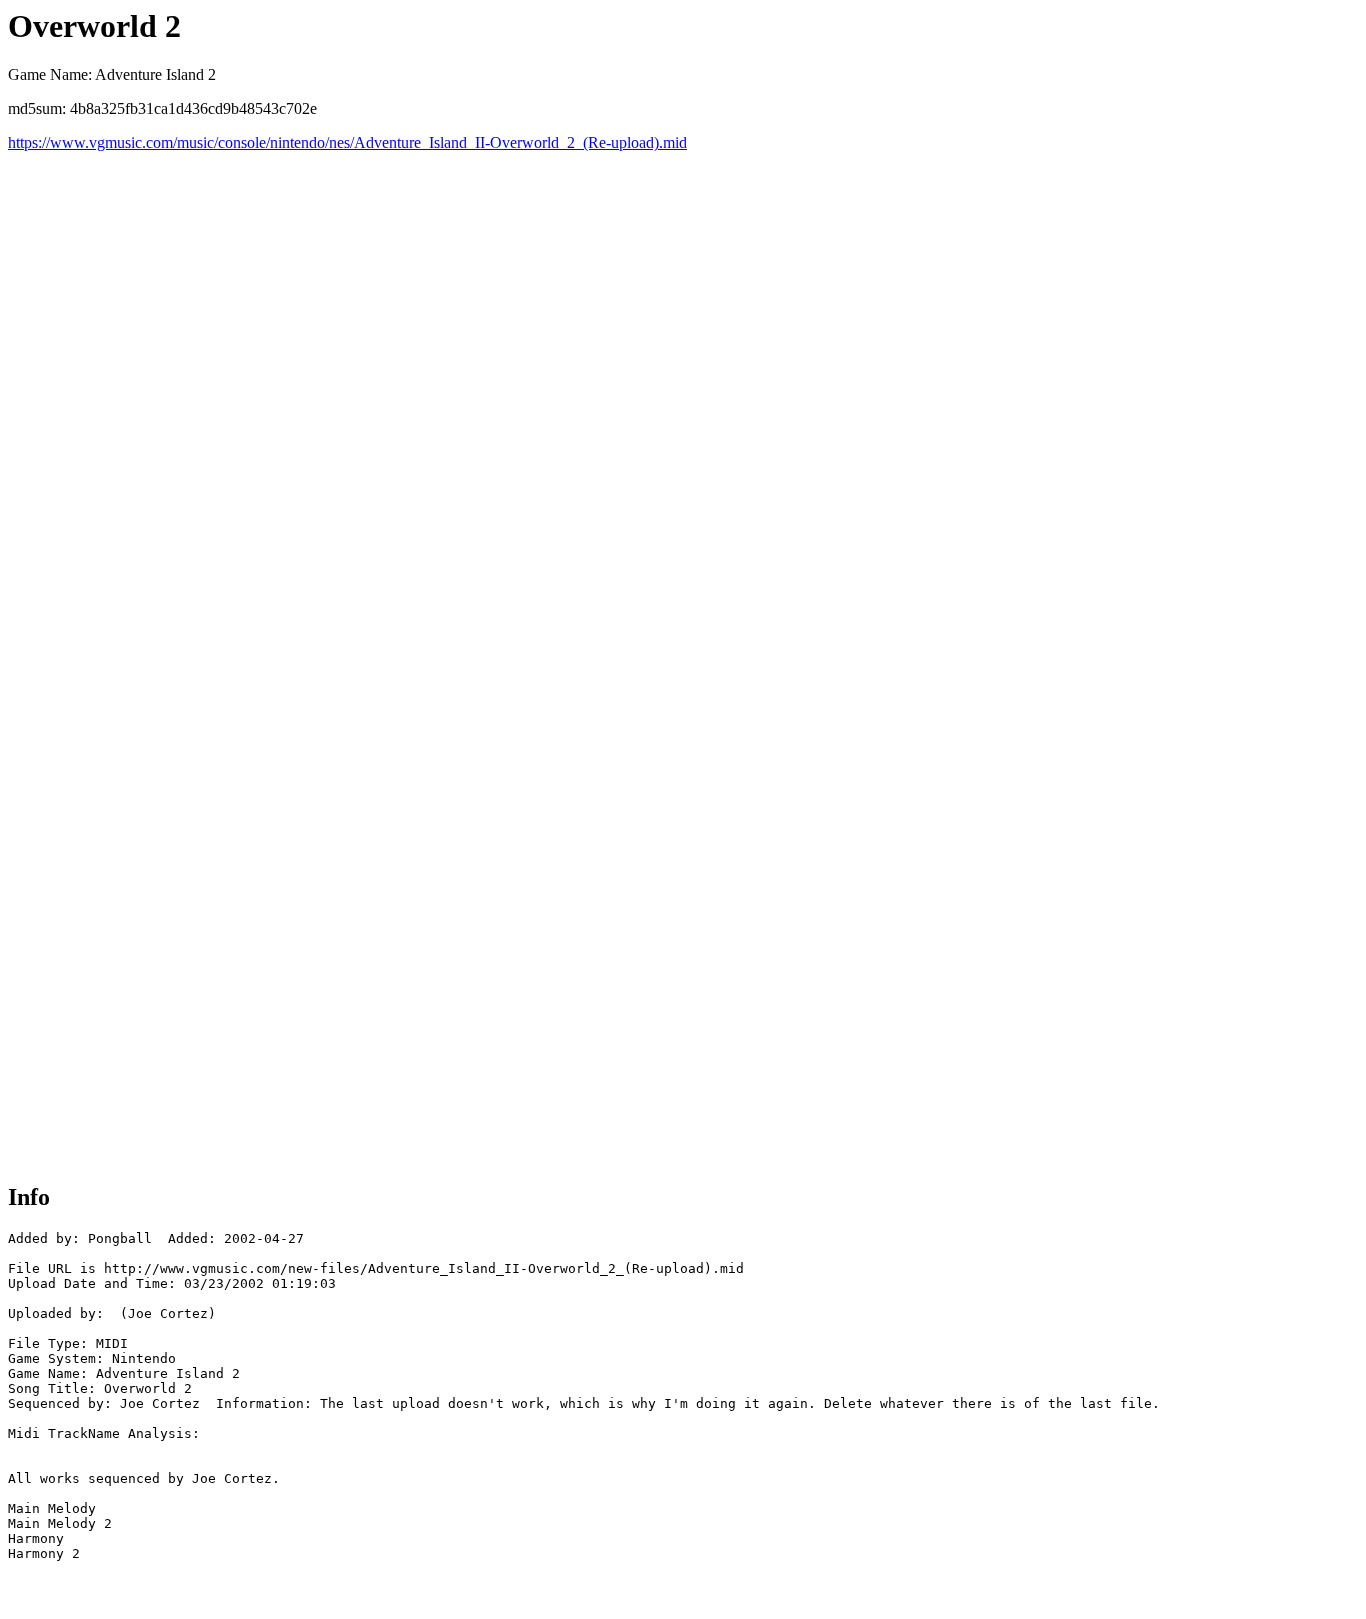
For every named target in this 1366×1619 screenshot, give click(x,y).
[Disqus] (683, 402)
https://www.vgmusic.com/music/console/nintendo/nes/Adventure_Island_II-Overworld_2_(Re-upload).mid (347, 142)
